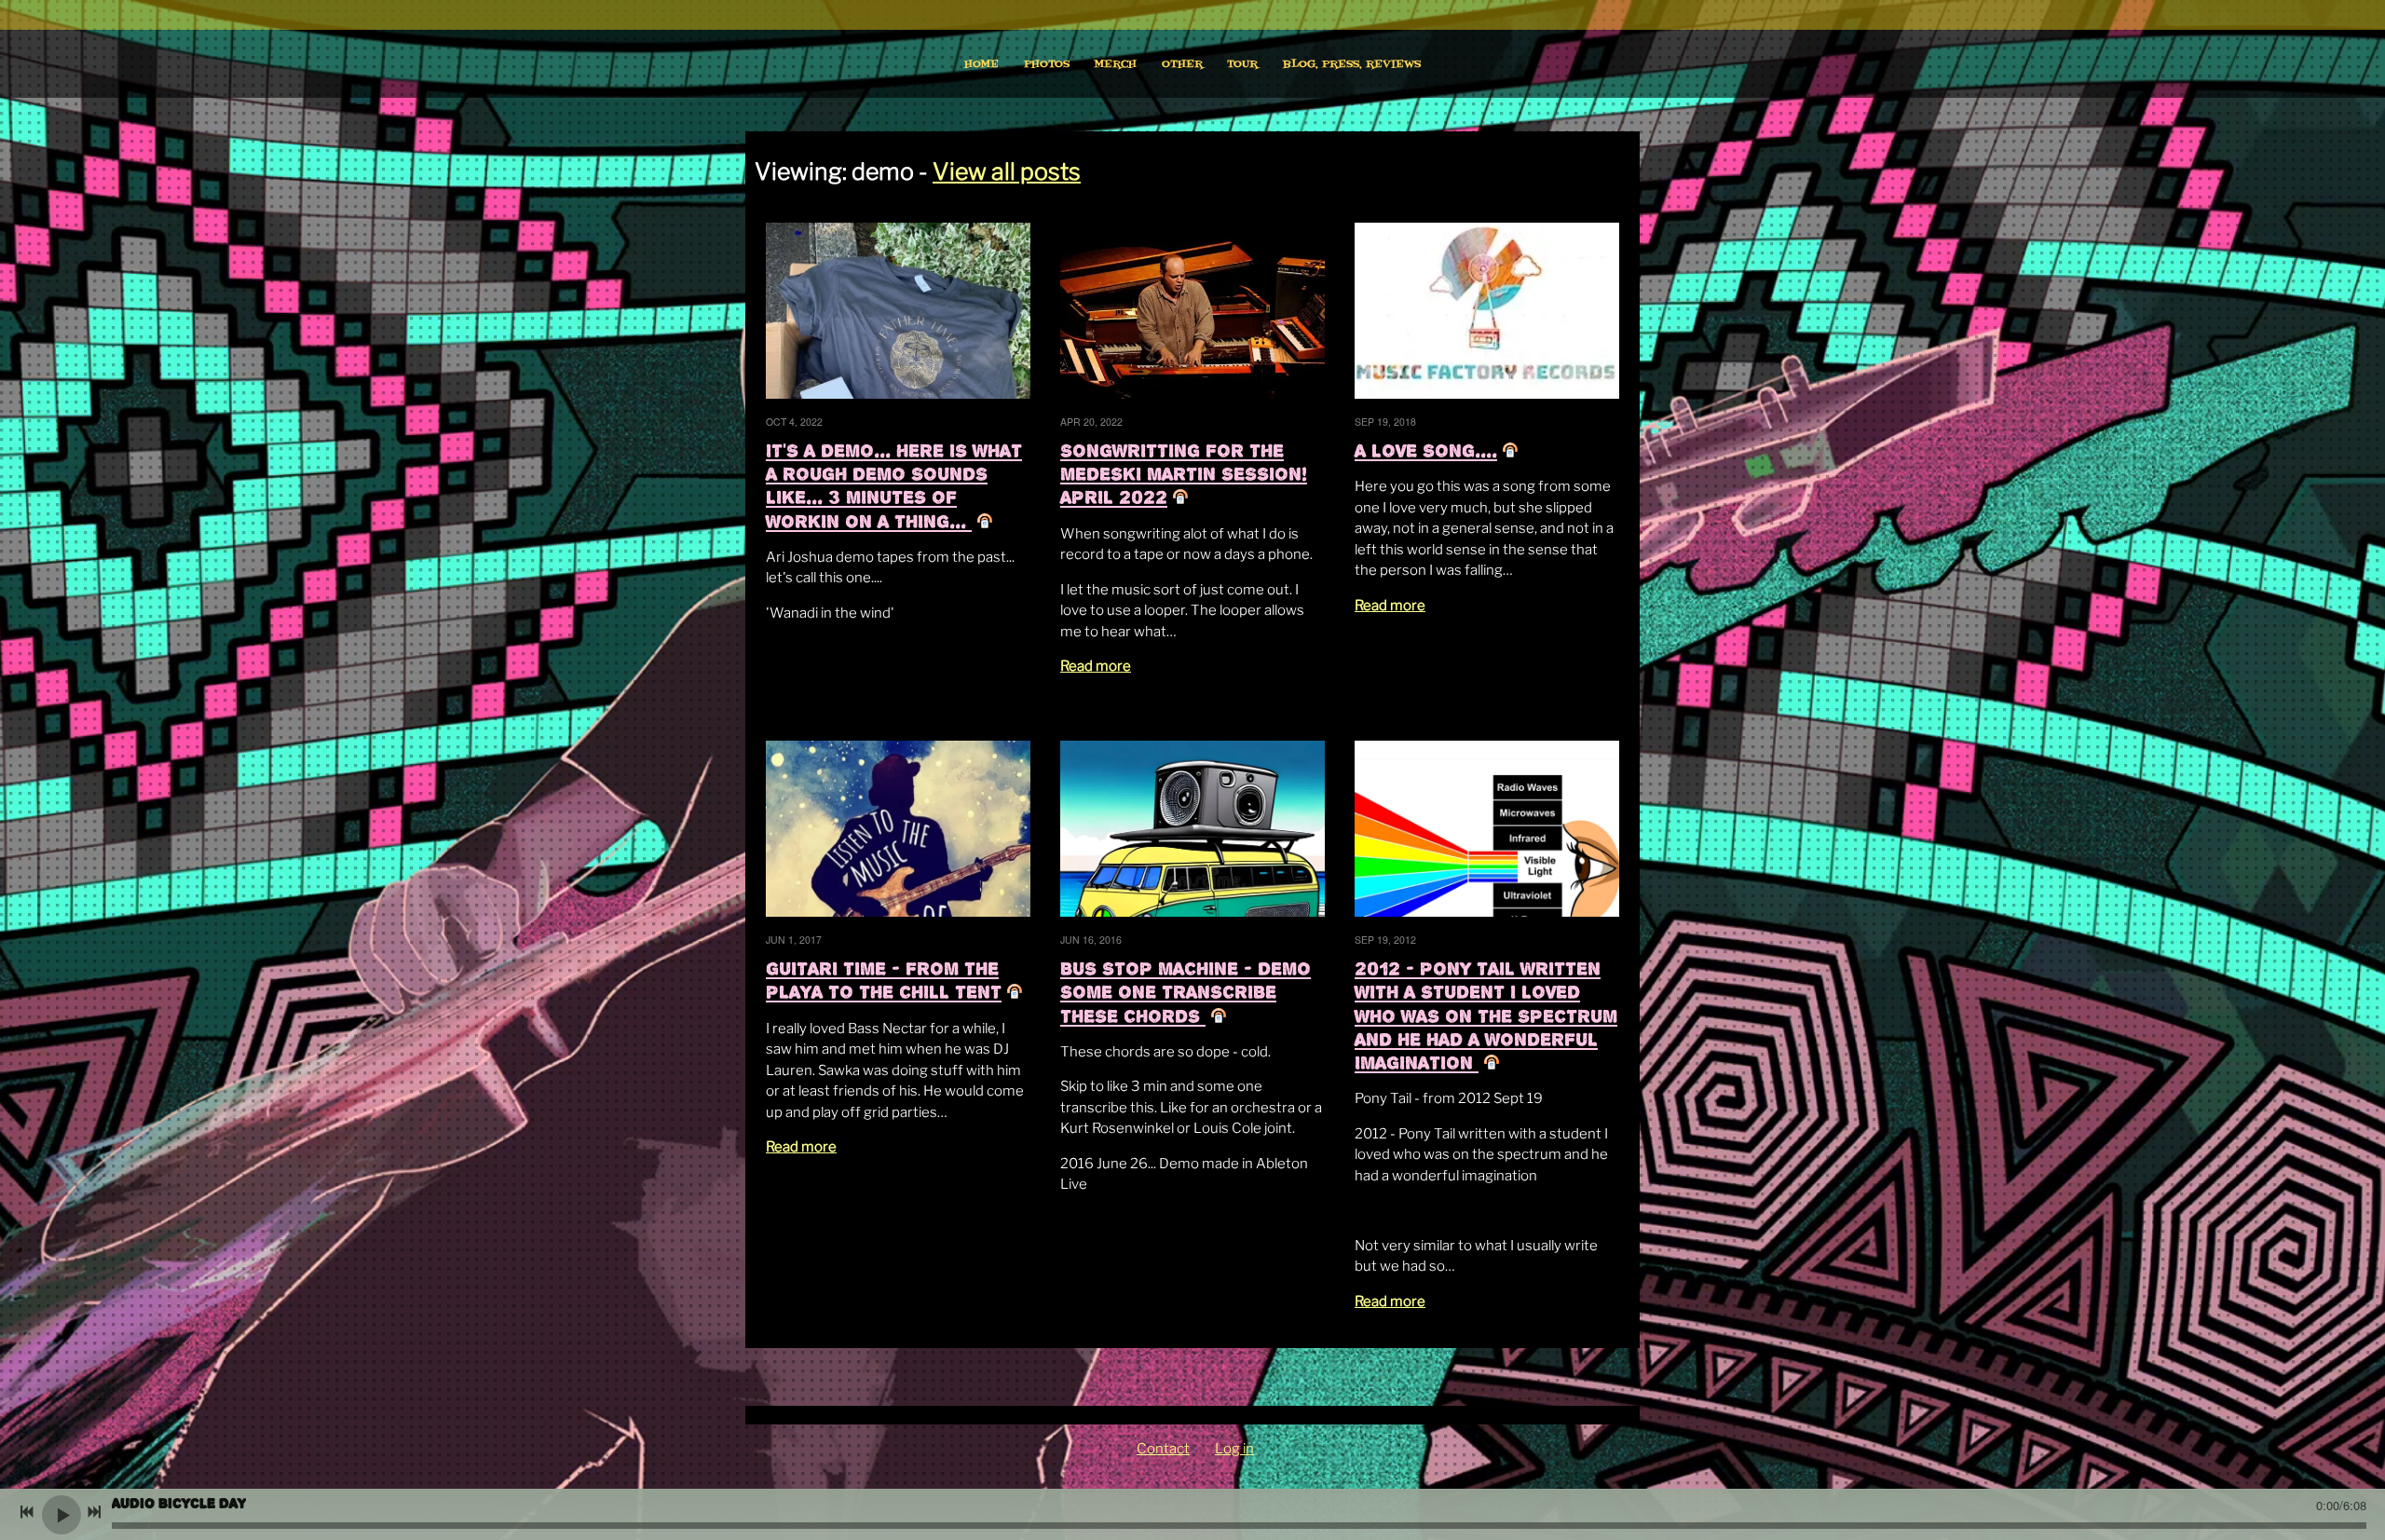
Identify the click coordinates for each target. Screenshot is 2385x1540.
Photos (1047, 64)
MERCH (1115, 64)
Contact (1163, 1449)
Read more (1096, 666)
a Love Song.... (1426, 450)
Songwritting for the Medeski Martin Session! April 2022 (1184, 474)
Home (981, 64)
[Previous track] (27, 1512)
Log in (1234, 1449)
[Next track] (94, 1512)
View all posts (1007, 171)
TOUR (1242, 64)
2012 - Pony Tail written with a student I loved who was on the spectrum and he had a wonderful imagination (1486, 1015)
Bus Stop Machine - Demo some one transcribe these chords (1186, 992)
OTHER (1182, 64)
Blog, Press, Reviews (1352, 64)
